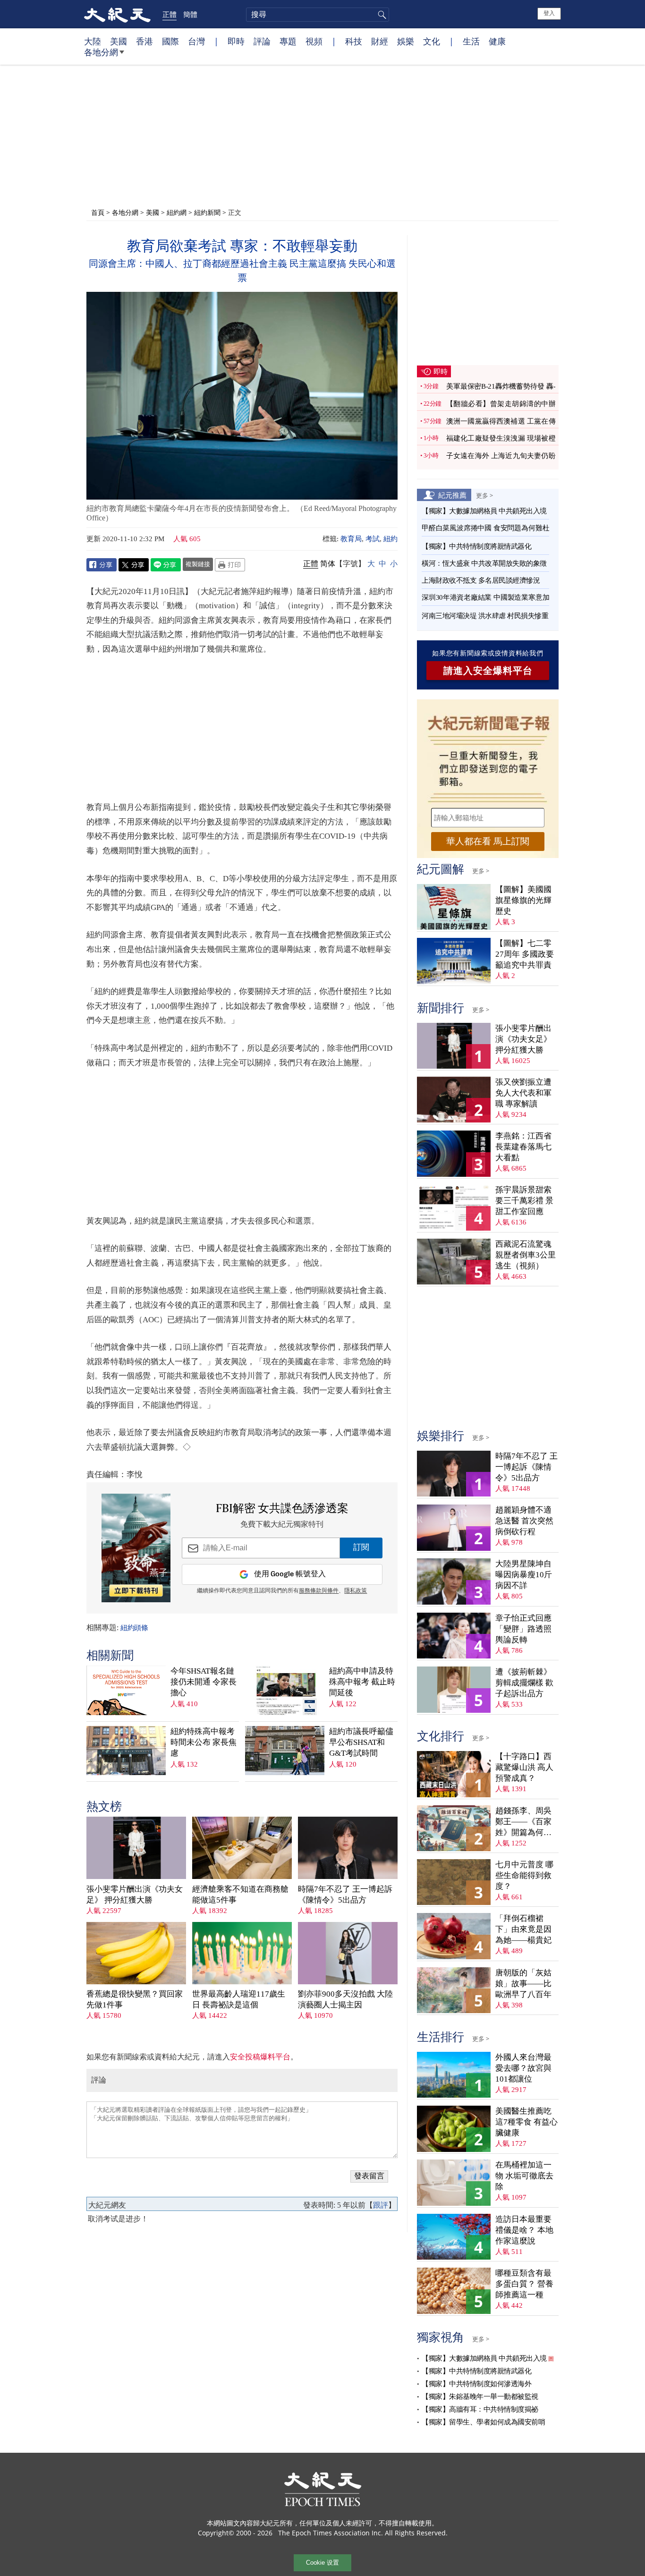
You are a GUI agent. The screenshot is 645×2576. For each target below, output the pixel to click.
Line (166, 565)
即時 (236, 41)
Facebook (102, 565)
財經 (380, 41)
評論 (262, 41)
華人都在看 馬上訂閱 (488, 841)
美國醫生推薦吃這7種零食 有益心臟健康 (526, 2122)
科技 (354, 41)
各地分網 (101, 52)
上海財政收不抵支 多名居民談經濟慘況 (481, 580)
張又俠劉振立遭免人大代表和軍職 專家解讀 (523, 1093)
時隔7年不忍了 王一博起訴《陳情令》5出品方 (345, 1895)
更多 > (484, 495)
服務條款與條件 (319, 1591)
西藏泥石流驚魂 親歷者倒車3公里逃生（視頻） (526, 1255)
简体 (328, 564)
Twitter (134, 565)
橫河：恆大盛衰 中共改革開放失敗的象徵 (484, 563)
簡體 (190, 14)
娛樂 (406, 41)
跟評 (381, 2205)
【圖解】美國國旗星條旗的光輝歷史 (523, 900)
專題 (288, 41)
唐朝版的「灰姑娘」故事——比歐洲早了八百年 (523, 1984)
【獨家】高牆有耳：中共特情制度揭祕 (480, 2409)
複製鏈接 (198, 564)
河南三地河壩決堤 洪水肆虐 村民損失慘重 (485, 616)
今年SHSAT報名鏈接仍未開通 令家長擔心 (204, 1682)
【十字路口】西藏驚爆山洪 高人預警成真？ (524, 1767)
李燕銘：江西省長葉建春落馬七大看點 (523, 1147)
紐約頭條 (134, 1628)
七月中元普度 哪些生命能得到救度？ (524, 1875)
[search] (318, 15)
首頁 (98, 212)
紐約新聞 (207, 212)
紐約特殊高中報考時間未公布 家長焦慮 (204, 1742)
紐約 (390, 539)
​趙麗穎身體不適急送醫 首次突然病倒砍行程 (524, 1521)
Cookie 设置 (322, 2563)
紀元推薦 (452, 495)
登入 (549, 13)
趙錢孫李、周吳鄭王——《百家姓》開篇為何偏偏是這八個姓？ (523, 1822)
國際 (170, 41)
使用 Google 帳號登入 (290, 1574)
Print (230, 565)
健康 (497, 41)
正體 (170, 14)
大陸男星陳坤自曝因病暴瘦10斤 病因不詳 (524, 1575)
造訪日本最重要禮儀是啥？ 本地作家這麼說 (524, 2230)
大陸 (93, 41)
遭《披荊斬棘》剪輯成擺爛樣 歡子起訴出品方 (524, 1683)
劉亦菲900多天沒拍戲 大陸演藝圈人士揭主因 (345, 1999)
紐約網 (177, 212)
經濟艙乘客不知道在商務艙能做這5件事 (240, 1895)
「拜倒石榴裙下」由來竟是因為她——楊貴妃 (523, 1929)
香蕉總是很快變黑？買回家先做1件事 (135, 1999)
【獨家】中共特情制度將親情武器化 (476, 546)
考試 (373, 539)
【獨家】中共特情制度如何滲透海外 (476, 2384)
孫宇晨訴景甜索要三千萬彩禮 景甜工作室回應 (524, 1201)
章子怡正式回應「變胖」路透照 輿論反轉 (523, 1629)
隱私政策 (356, 1591)
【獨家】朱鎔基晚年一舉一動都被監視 (480, 2397)
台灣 (196, 41)
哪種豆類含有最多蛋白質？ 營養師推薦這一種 (524, 2284)
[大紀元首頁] (117, 14)
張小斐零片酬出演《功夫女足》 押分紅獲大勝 (135, 1895)
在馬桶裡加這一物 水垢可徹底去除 (524, 2176)
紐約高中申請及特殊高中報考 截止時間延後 (362, 1682)
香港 (144, 41)
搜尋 (381, 15)
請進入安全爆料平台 (488, 671)
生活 (471, 41)
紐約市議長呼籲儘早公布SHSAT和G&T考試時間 (361, 1742)
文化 (432, 41)
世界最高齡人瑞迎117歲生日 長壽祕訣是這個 (239, 1999)
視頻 (314, 41)
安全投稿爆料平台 (260, 2057)
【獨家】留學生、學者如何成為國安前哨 (483, 2422)
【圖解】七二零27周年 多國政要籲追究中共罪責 (525, 954)
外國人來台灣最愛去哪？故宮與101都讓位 (523, 2068)
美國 (119, 41)
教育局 (351, 539)
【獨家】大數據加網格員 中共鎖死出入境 (484, 511)
